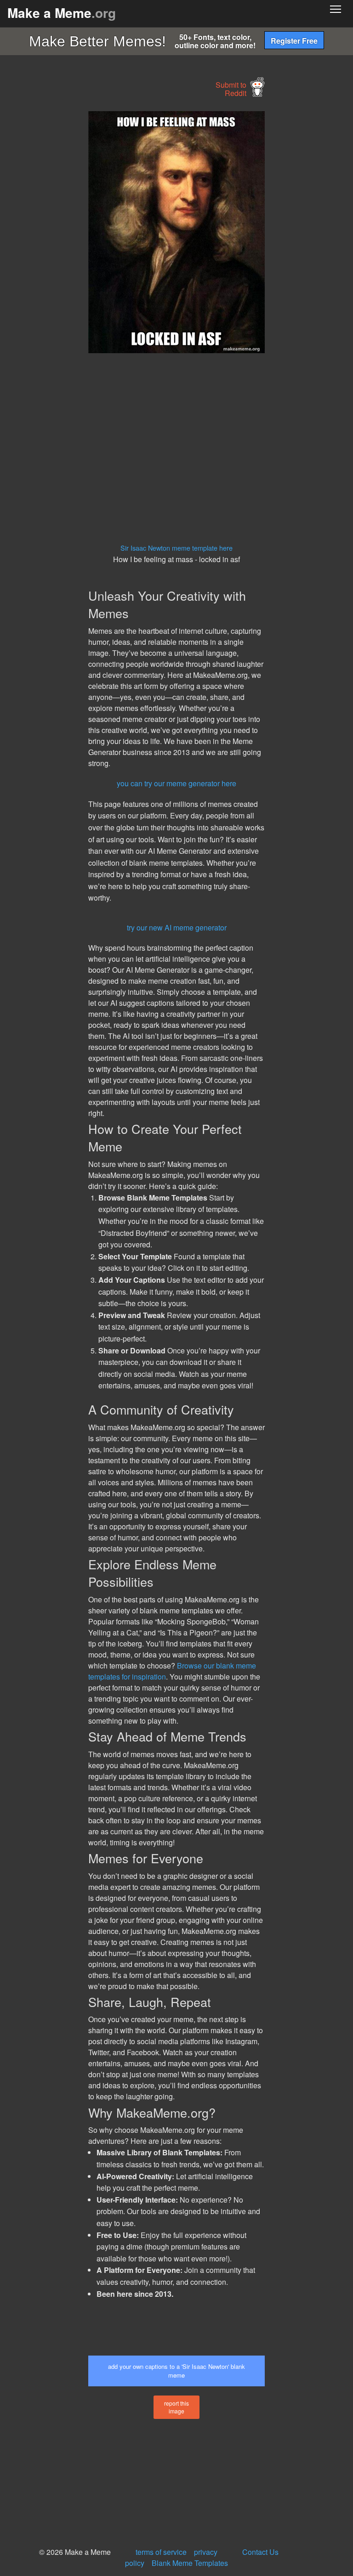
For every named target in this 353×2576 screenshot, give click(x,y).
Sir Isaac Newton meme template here (176, 548)
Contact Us (260, 2552)
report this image (176, 2407)
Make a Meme (62, 13)
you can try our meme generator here (176, 783)
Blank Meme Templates (190, 2563)
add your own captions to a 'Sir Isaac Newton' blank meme (176, 2371)
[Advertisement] (69, 249)
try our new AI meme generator (177, 927)
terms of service (161, 2552)
